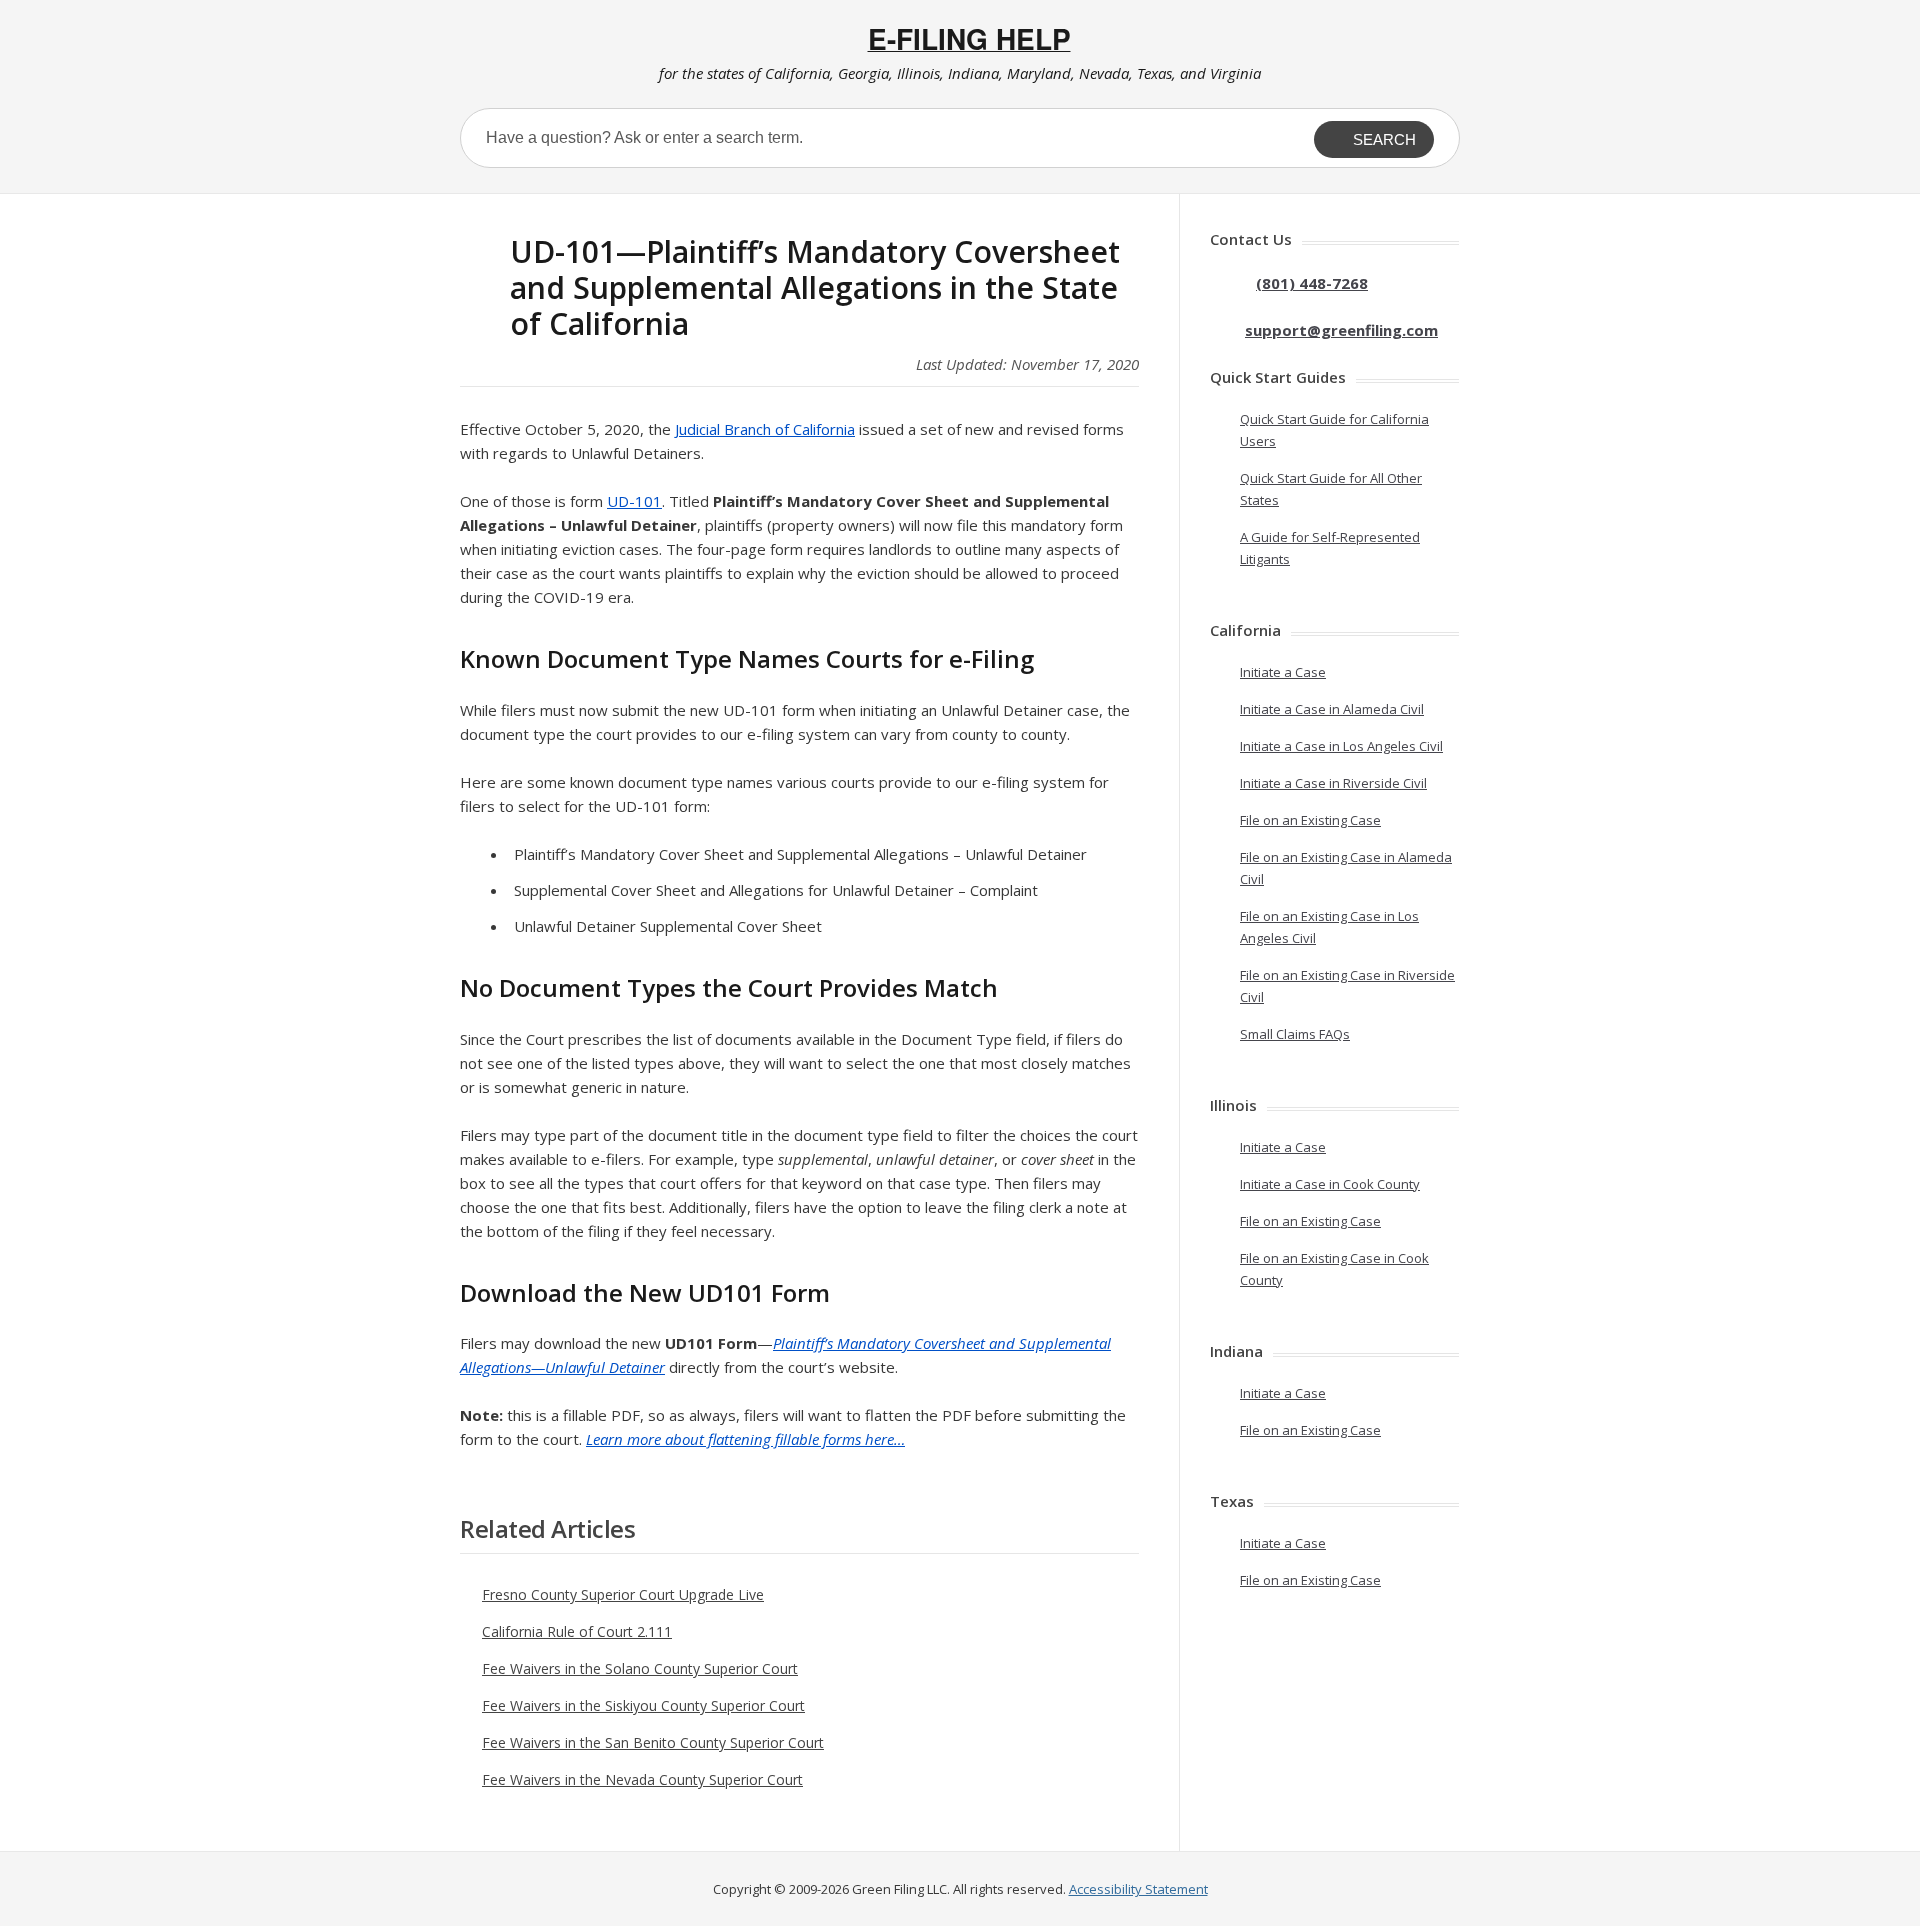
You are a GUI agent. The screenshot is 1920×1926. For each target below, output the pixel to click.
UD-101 (634, 501)
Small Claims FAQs (1295, 1034)
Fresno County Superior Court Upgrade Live (623, 1594)
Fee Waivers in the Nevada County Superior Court (642, 1779)
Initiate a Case (1283, 672)
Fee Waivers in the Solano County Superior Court (640, 1668)
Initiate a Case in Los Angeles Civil (1341, 746)
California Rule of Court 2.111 (577, 1631)
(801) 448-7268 (1312, 283)
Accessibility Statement (1138, 1889)
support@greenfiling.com (1341, 330)
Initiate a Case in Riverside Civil (1333, 783)
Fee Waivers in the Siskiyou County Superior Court (643, 1705)
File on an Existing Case (1310, 820)
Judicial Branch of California (765, 429)
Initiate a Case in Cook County (1330, 1184)
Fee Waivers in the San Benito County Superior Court (653, 1742)
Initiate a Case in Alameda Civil (1332, 709)
